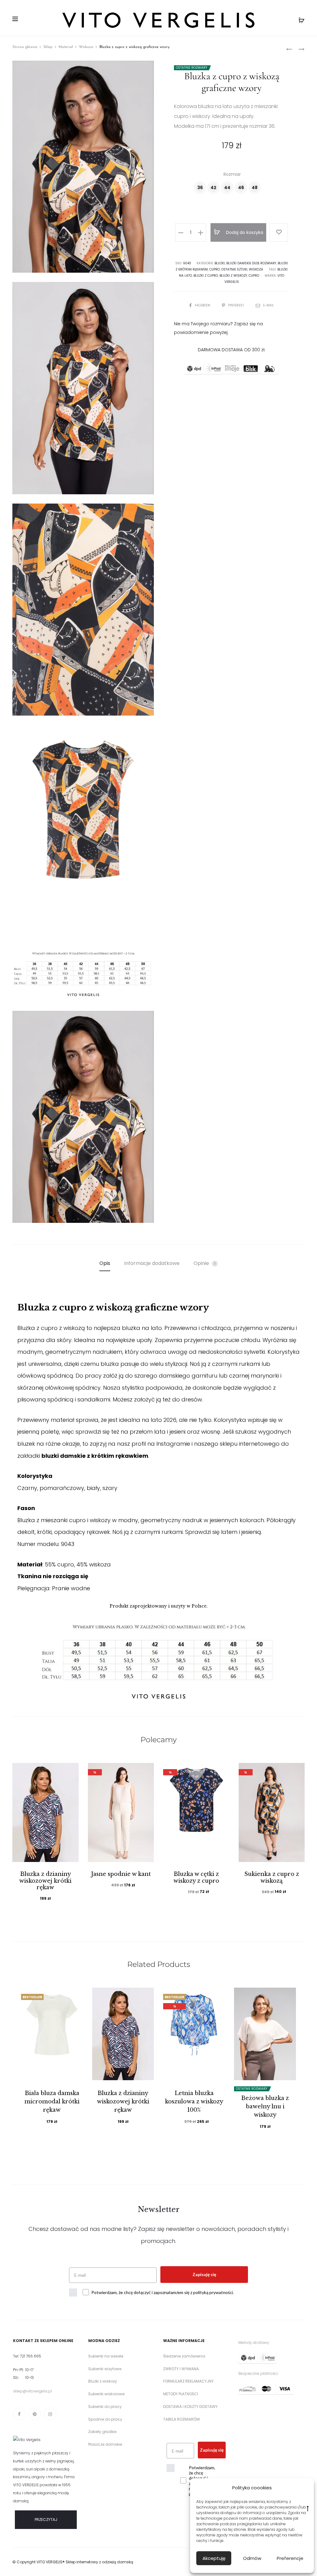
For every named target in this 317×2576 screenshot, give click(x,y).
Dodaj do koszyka (244, 232)
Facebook (203, 305)
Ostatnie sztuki (234, 269)
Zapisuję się (204, 2274)
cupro (254, 276)
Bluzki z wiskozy (233, 276)
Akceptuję (214, 2558)
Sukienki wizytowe (105, 2369)
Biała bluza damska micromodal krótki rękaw (52, 2102)
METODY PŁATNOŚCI (181, 2394)
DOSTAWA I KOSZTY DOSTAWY (190, 2407)
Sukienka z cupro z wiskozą (272, 1877)
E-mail (269, 305)
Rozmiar (232, 174)
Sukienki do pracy (105, 2407)
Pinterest (237, 305)
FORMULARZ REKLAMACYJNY (188, 2381)
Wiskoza (86, 47)
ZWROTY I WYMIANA (181, 2369)
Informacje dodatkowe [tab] (152, 1263)
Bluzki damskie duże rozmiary (251, 263)
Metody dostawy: (254, 2342)
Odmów (252, 2558)
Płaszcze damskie (105, 2444)
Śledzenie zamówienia (184, 2356)
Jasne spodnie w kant (121, 1874)
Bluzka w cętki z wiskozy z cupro (196, 1877)
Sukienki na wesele (106, 2356)
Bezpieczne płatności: (258, 2373)
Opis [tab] (105, 1263)
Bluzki (220, 263)
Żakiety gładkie (102, 2432)
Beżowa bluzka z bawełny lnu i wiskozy (265, 2106)
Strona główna (25, 47)
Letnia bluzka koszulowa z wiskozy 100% (194, 2102)
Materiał (66, 47)
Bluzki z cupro (206, 276)
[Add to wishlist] (279, 232)
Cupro (215, 269)
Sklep (48, 47)
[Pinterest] (35, 2414)
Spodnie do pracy (105, 2419)
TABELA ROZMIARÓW (182, 2419)
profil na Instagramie (161, 1444)
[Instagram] (50, 2414)
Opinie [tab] (205, 1263)
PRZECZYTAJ (46, 2520)
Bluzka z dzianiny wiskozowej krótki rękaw (45, 1881)
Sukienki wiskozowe (106, 2394)
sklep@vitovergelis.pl (33, 2391)
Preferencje (290, 2558)
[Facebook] (19, 2414)
